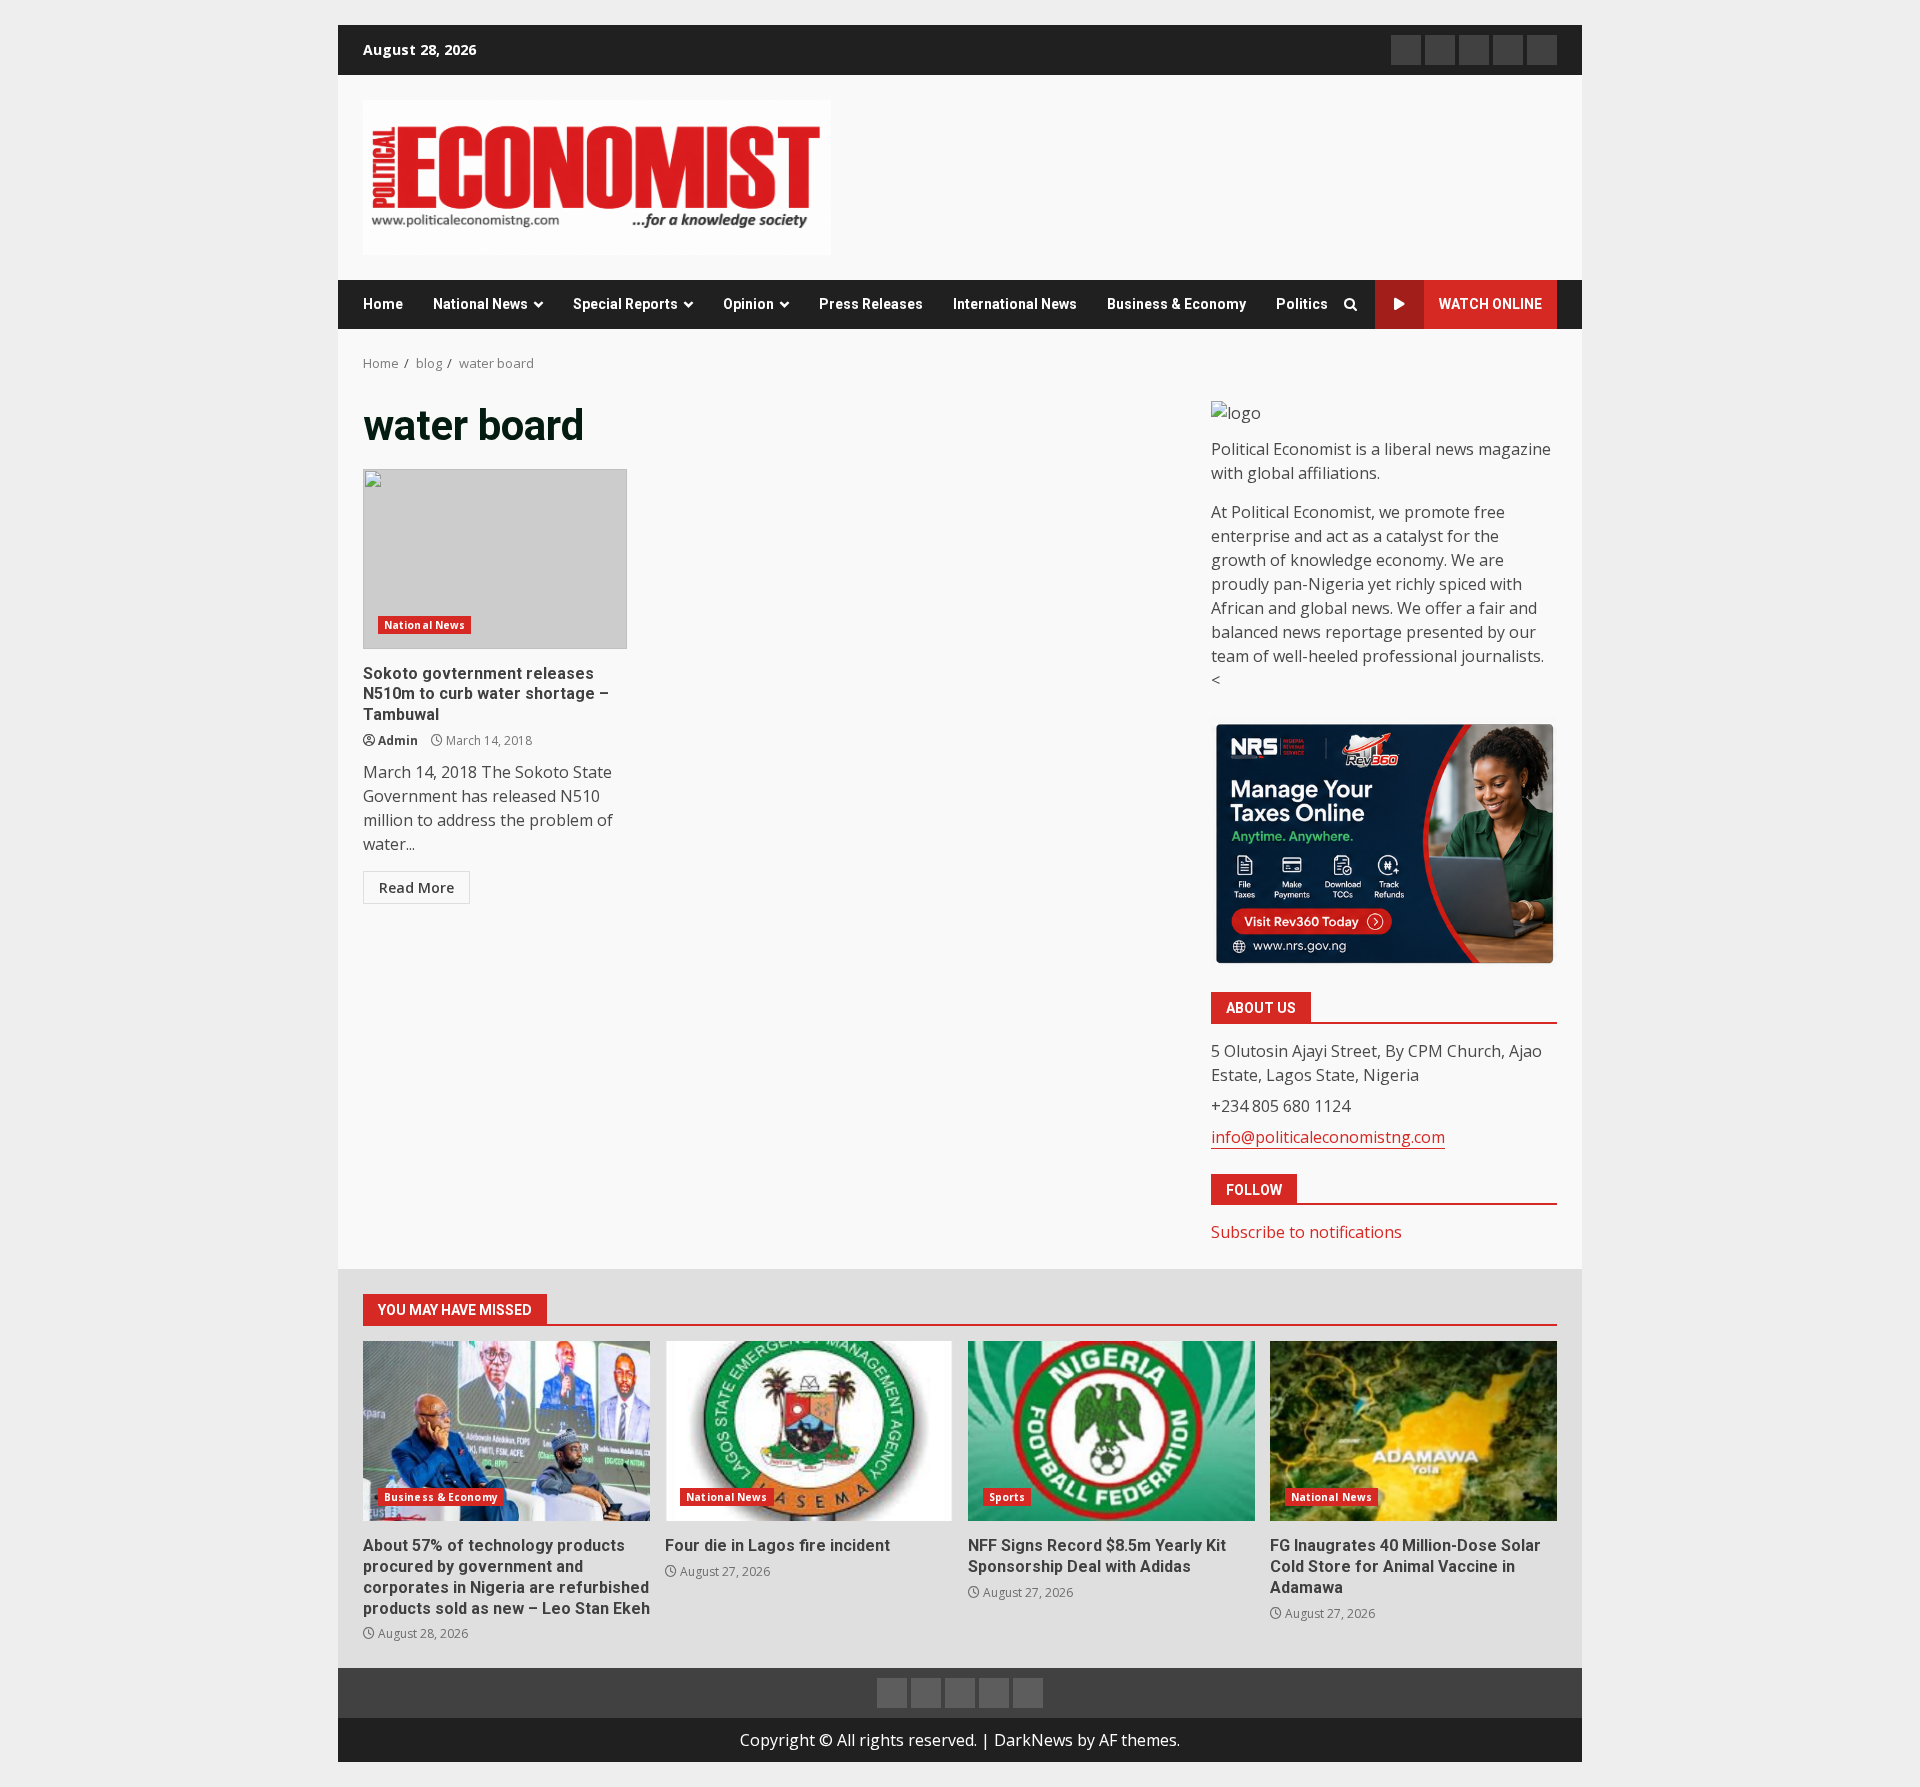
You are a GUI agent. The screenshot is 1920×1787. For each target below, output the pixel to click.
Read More (416, 887)
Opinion (748, 304)
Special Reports (625, 304)
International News (1015, 304)
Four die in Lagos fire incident (808, 1431)
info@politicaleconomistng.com (1328, 1137)
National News (480, 304)
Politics (1302, 304)
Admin (398, 740)
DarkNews (1033, 1740)
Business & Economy (1176, 304)
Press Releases (871, 304)
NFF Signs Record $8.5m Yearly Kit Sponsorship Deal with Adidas (1111, 1431)
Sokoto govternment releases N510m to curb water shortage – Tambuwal (495, 559)
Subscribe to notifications (1306, 1232)
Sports (1007, 1497)
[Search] (1350, 304)
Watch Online (1490, 304)
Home (383, 304)
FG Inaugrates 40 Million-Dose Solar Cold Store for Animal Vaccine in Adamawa (1413, 1431)
